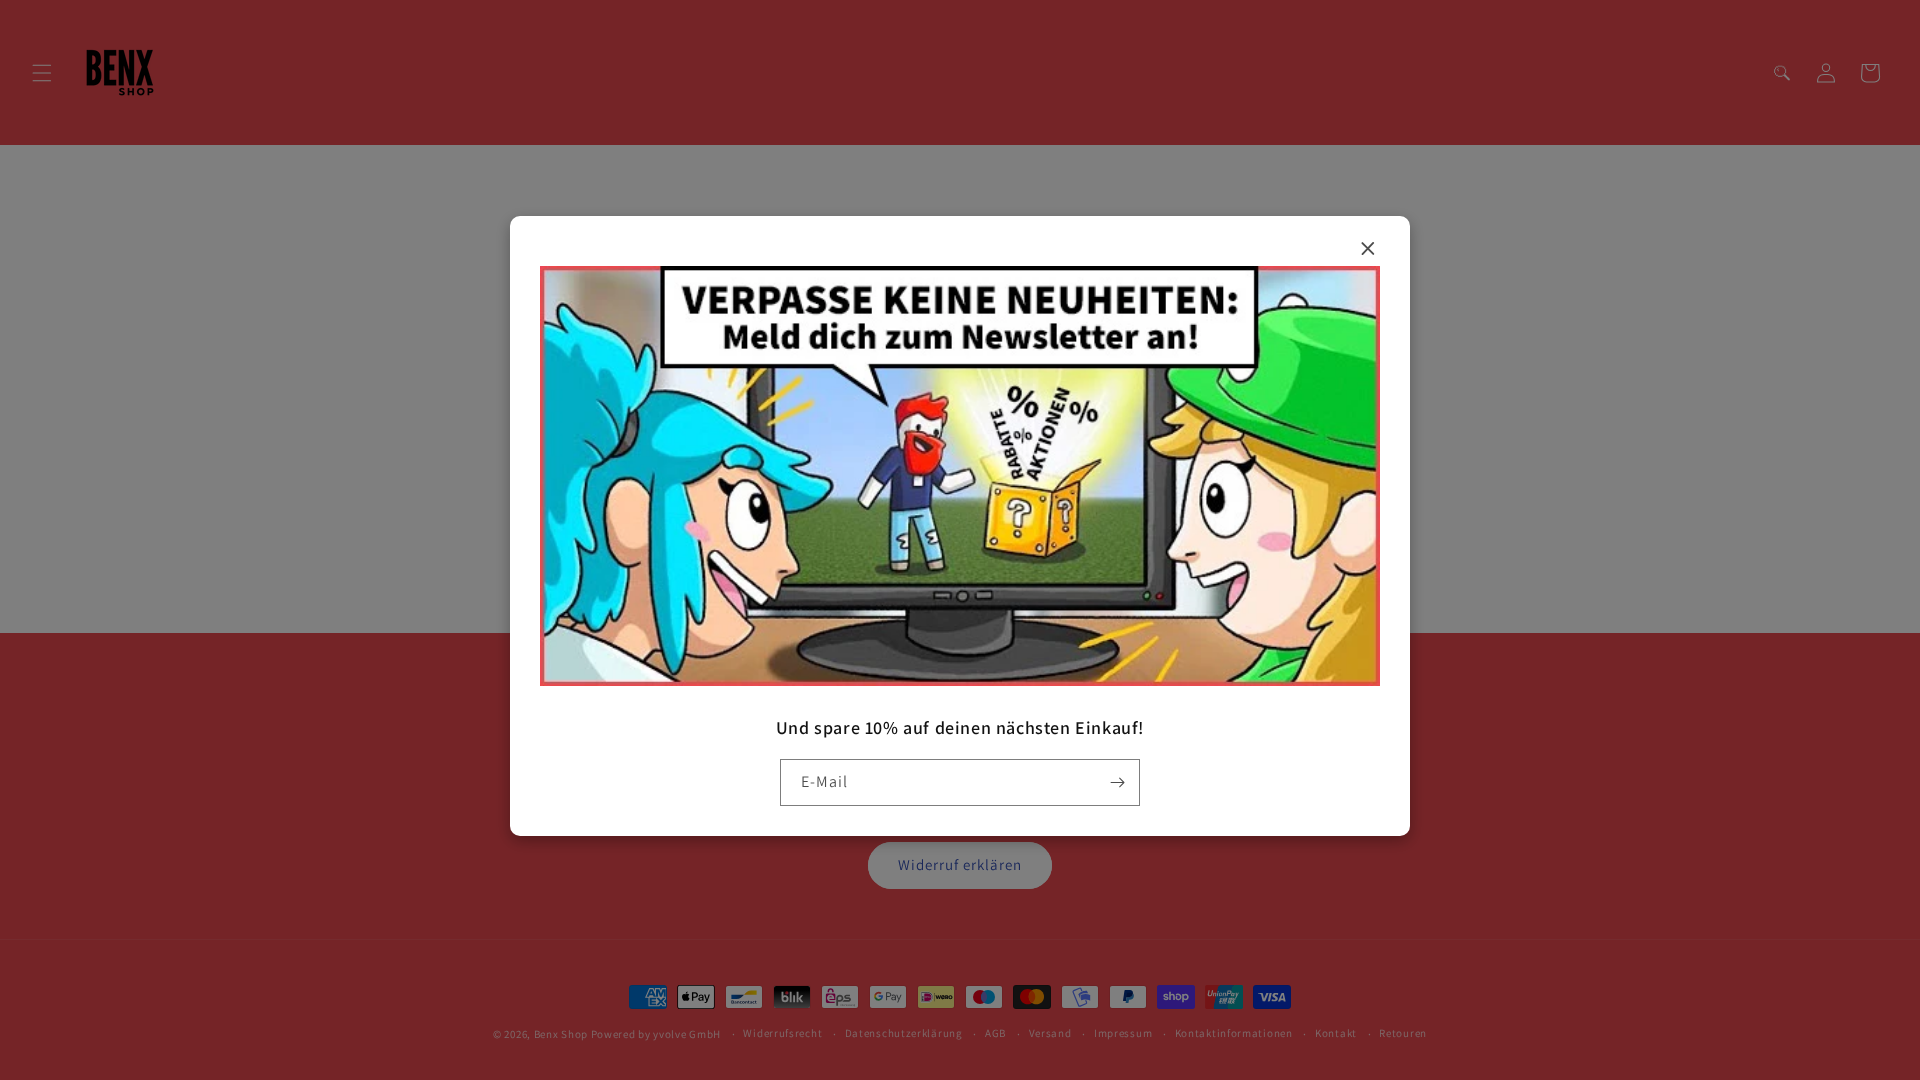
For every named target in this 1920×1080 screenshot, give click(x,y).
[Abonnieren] (1117, 782)
